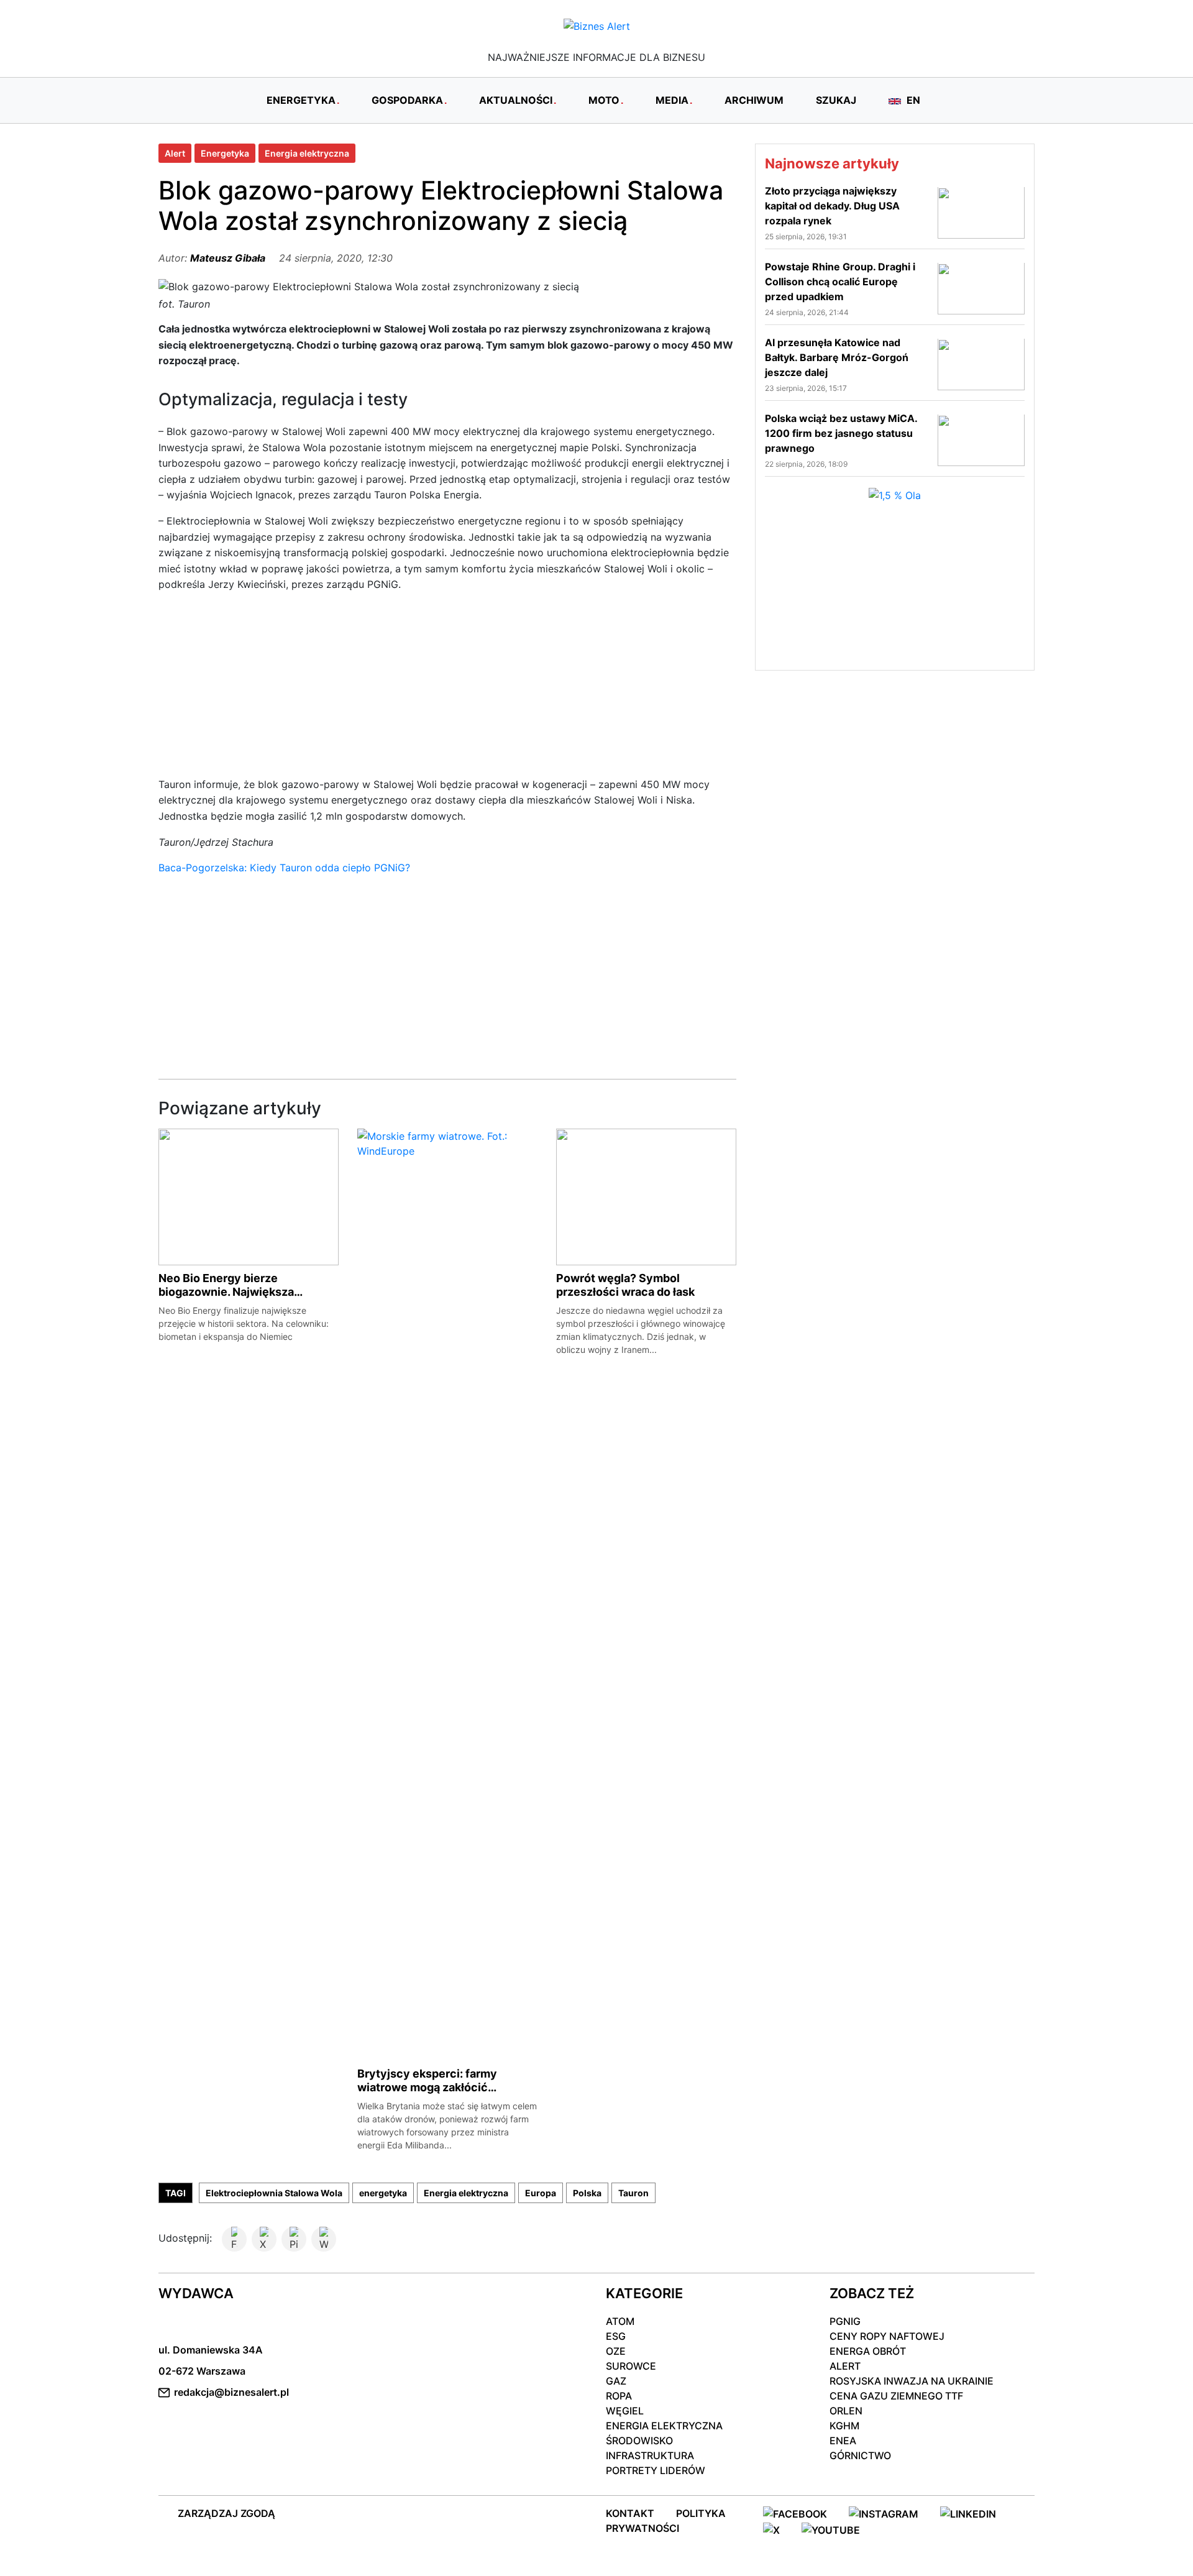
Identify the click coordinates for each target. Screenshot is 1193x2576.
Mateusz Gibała (228, 258)
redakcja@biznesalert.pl (231, 2392)
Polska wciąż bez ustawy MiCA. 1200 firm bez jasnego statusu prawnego (841, 433)
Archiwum (754, 100)
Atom (620, 2321)
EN (912, 100)
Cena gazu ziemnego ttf (896, 2396)
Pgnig (845, 2321)
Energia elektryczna (307, 153)
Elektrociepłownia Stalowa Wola (274, 2193)
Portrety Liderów (656, 2470)
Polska (587, 2193)
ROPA (619, 2396)
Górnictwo (860, 2455)
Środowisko (639, 2441)
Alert (175, 153)
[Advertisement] (447, 690)
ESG (616, 2336)
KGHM (844, 2426)
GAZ (616, 2381)
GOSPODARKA (407, 100)
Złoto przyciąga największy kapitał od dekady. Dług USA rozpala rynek (832, 206)
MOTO (604, 100)
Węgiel (625, 2411)
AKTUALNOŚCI (516, 100)
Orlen (846, 2411)
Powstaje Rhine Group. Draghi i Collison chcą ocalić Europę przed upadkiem (840, 282)
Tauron (633, 2193)
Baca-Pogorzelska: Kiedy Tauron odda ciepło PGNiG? (284, 868)
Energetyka (225, 153)
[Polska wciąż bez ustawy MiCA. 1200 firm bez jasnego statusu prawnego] (981, 439)
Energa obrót (868, 2351)
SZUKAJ (836, 100)
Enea (843, 2441)
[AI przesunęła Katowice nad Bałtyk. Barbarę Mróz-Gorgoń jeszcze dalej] (981, 364)
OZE (616, 2351)
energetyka (383, 2193)
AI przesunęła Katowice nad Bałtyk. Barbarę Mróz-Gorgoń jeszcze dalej (837, 357)
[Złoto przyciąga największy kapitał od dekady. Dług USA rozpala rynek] (981, 212)
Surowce (631, 2366)
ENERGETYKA (301, 100)
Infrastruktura (650, 2455)
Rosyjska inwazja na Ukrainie (912, 2381)
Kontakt (630, 2513)
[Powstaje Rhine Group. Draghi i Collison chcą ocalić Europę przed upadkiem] (981, 288)
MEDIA (672, 100)
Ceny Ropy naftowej (887, 2336)
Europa (541, 2193)
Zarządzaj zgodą (226, 2513)
